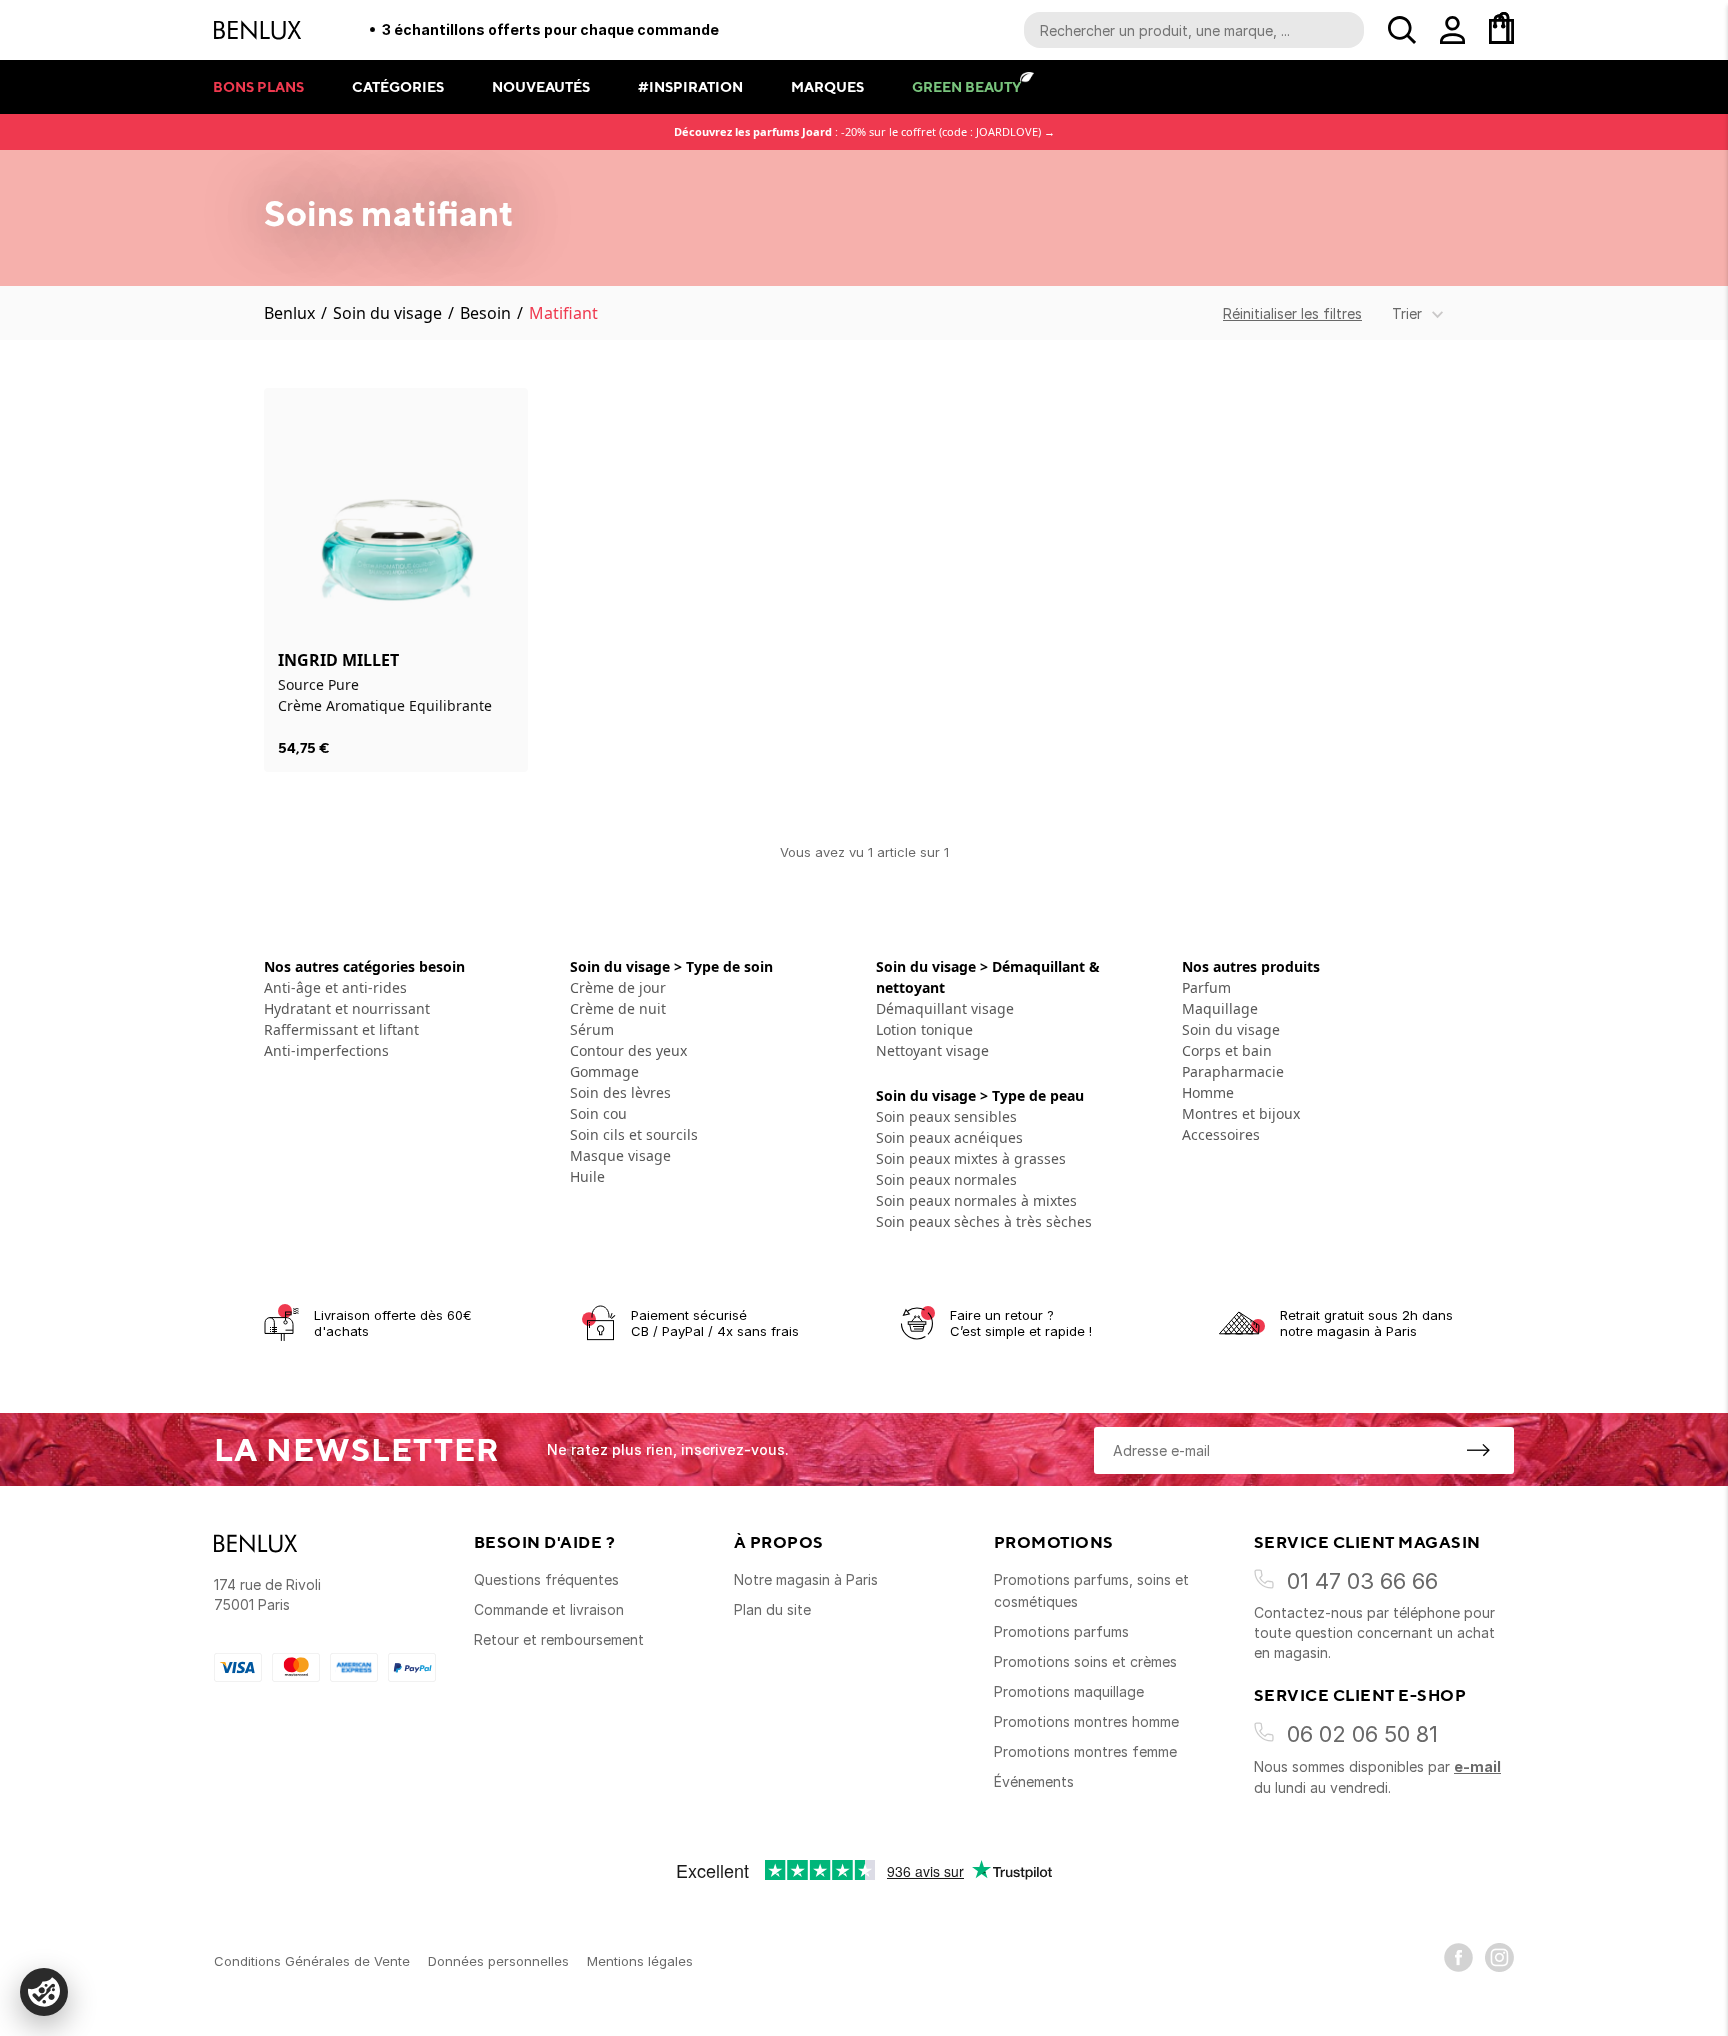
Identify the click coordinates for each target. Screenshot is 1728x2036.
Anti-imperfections (326, 1050)
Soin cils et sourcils (634, 1134)
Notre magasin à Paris (806, 1579)
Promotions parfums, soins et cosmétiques (1091, 1590)
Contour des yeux (628, 1050)
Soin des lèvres (620, 1092)
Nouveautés (541, 86)
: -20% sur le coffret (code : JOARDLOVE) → (864, 131)
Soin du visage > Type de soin (671, 966)
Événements (1034, 1781)
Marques (827, 86)
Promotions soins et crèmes (1085, 1661)
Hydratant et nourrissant (347, 1008)
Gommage (604, 1071)
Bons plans (258, 86)
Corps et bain (1227, 1050)
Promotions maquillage (1069, 1691)
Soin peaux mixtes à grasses (971, 1158)
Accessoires (1221, 1134)
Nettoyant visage (932, 1050)
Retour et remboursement (559, 1639)
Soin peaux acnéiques (949, 1137)
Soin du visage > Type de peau (980, 1095)
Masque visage (620, 1155)
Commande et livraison (549, 1609)
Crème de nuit (618, 1008)
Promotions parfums (1061, 1631)
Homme (1208, 1092)
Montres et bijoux (1241, 1113)
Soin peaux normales (946, 1179)
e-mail (1477, 1766)
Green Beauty (966, 86)
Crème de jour (618, 987)
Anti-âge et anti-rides (335, 987)
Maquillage (1220, 1008)
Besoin (485, 313)
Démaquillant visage (945, 1008)
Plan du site (772, 1609)
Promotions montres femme (1085, 1751)
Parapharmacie (1233, 1071)
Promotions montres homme (1086, 1721)
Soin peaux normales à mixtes (976, 1200)
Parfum (1206, 987)
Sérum (592, 1029)
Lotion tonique (924, 1029)
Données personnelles (498, 1961)
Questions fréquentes (546, 1579)
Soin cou (598, 1113)
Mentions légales (640, 1961)
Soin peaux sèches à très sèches (984, 1221)
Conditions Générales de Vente (312, 1961)
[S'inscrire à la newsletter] (1478, 1450)
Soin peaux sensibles (946, 1116)
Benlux (289, 313)
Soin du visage (387, 313)
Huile (587, 1176)
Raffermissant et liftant (341, 1029)
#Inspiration (690, 86)
